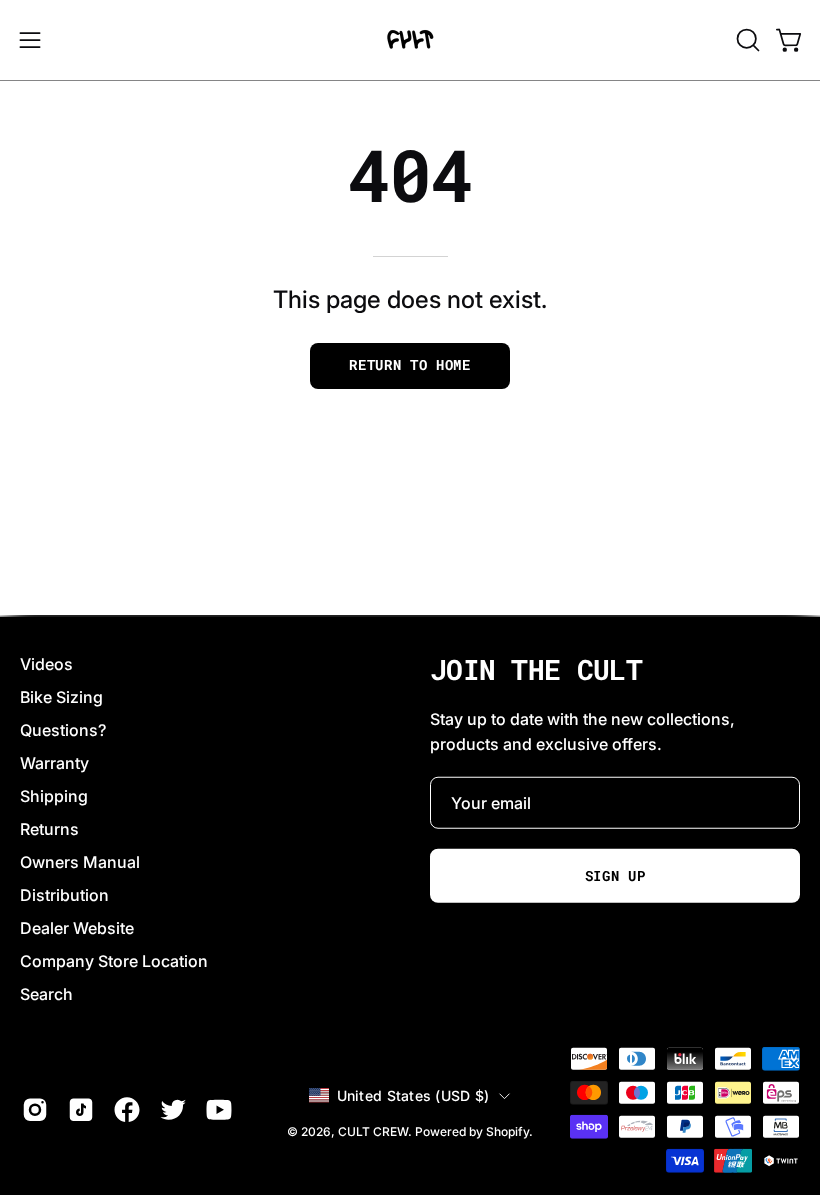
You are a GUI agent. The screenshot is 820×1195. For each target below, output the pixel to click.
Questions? (63, 730)
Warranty (54, 763)
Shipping (54, 796)
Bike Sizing (61, 697)
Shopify (507, 1130)
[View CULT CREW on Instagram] (35, 1110)
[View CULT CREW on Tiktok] (81, 1110)
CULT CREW (373, 1130)
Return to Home (410, 365)
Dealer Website (77, 928)
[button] (746, 40)
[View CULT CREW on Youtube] (219, 1110)
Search (46, 994)
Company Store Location (114, 961)
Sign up (615, 876)
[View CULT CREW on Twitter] (173, 1110)
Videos (46, 664)
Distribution (64, 895)
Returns (49, 829)
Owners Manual (80, 862)
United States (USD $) (413, 1094)
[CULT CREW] (410, 40)
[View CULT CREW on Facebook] (127, 1110)
